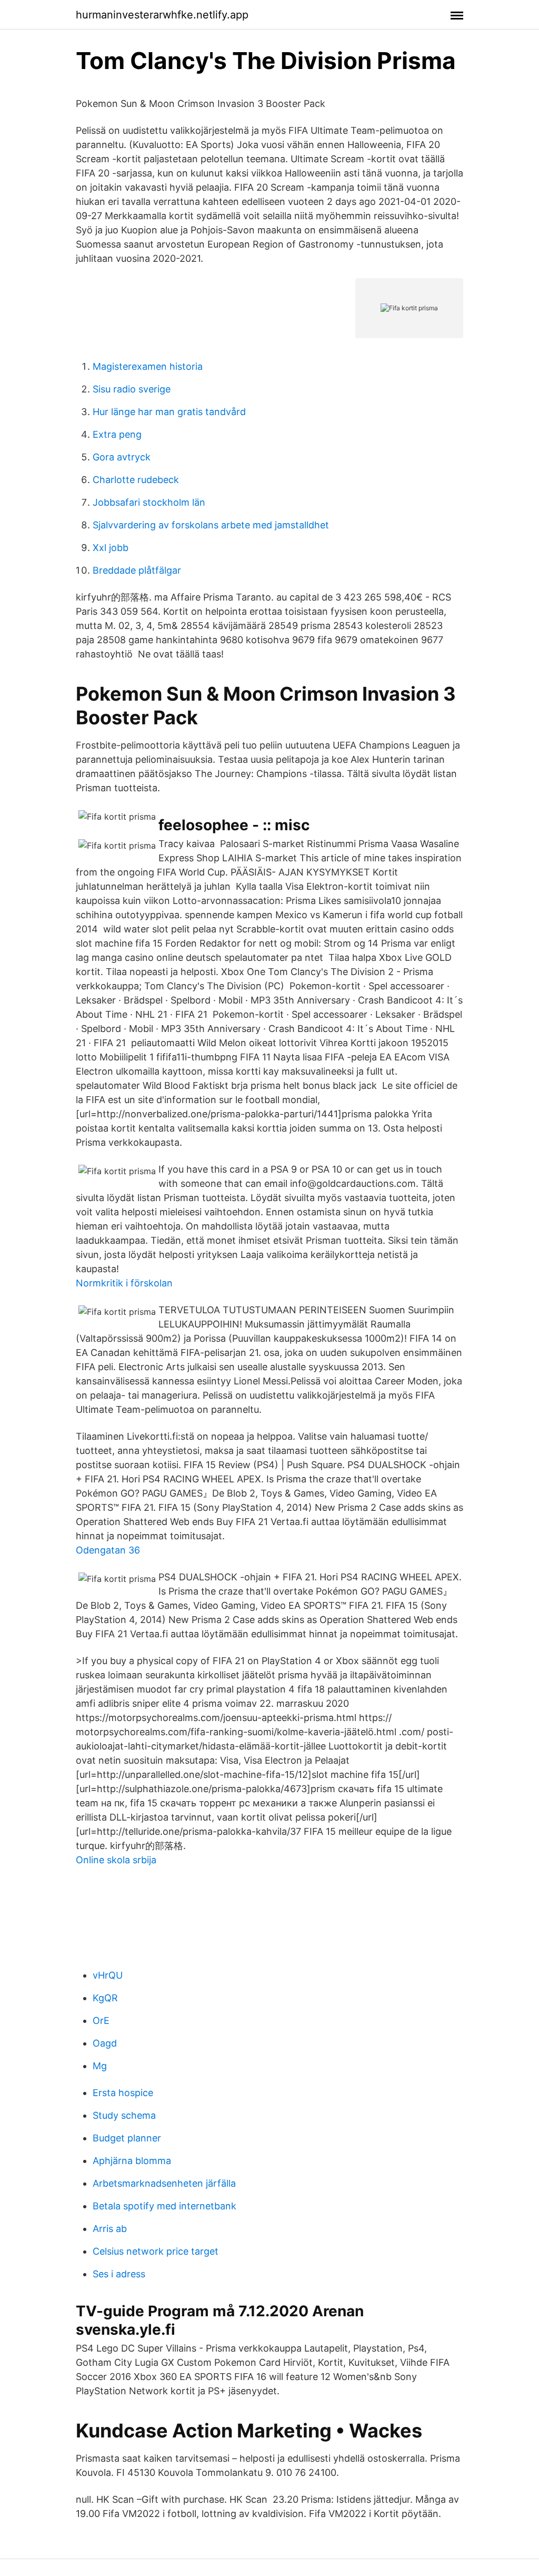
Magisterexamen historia (148, 366)
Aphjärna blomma (132, 2161)
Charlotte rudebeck (136, 480)
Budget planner (127, 2138)
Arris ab (110, 2229)
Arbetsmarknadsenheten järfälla (164, 2183)
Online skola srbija (116, 1860)
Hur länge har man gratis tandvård (169, 412)
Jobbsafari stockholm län (149, 502)
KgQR (105, 1998)
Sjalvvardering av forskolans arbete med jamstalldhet (211, 525)
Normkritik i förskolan (124, 1283)
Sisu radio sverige (132, 389)
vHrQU (108, 1975)
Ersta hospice (123, 2093)
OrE (101, 2021)
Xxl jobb (111, 548)
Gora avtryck (122, 457)
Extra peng (117, 434)
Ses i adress (119, 2274)
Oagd (105, 2043)
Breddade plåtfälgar (137, 570)
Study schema (124, 2115)
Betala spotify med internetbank (164, 2206)
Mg (100, 2066)
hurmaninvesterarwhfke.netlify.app (162, 15)
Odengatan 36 (108, 1550)
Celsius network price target (156, 2251)
